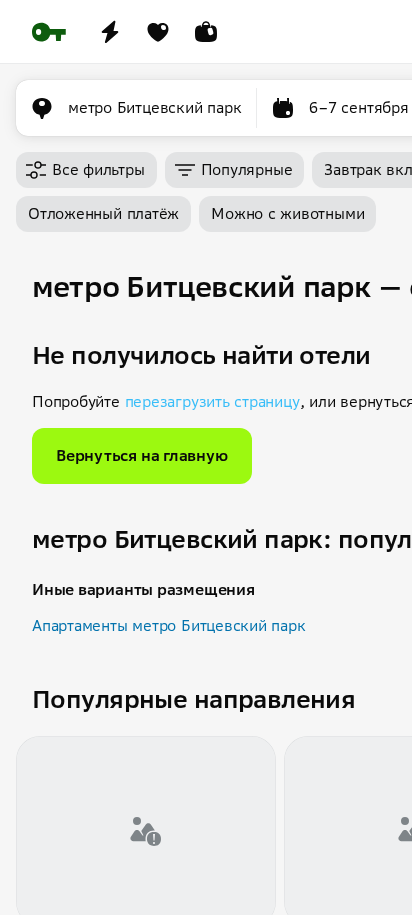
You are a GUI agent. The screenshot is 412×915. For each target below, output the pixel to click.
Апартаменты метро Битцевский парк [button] (169, 625)
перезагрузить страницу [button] (212, 401)
